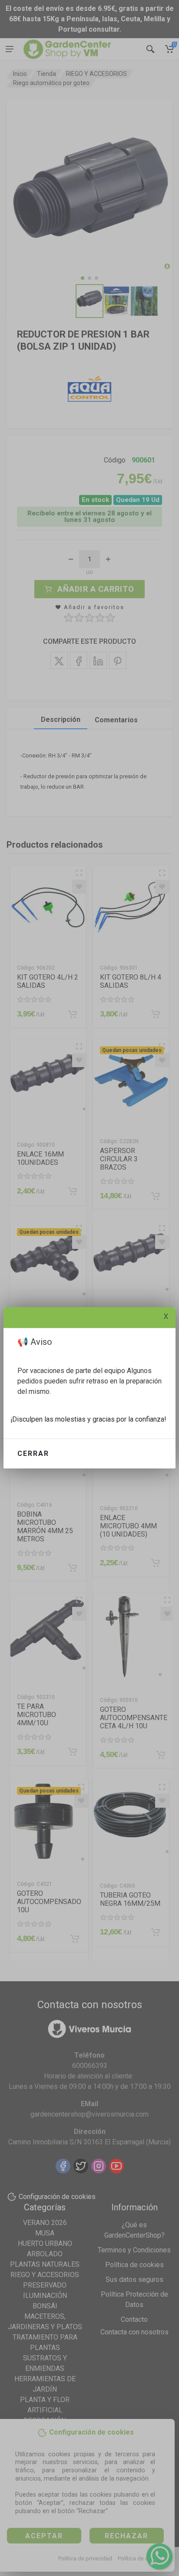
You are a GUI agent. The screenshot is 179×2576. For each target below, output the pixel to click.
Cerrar (33, 1454)
